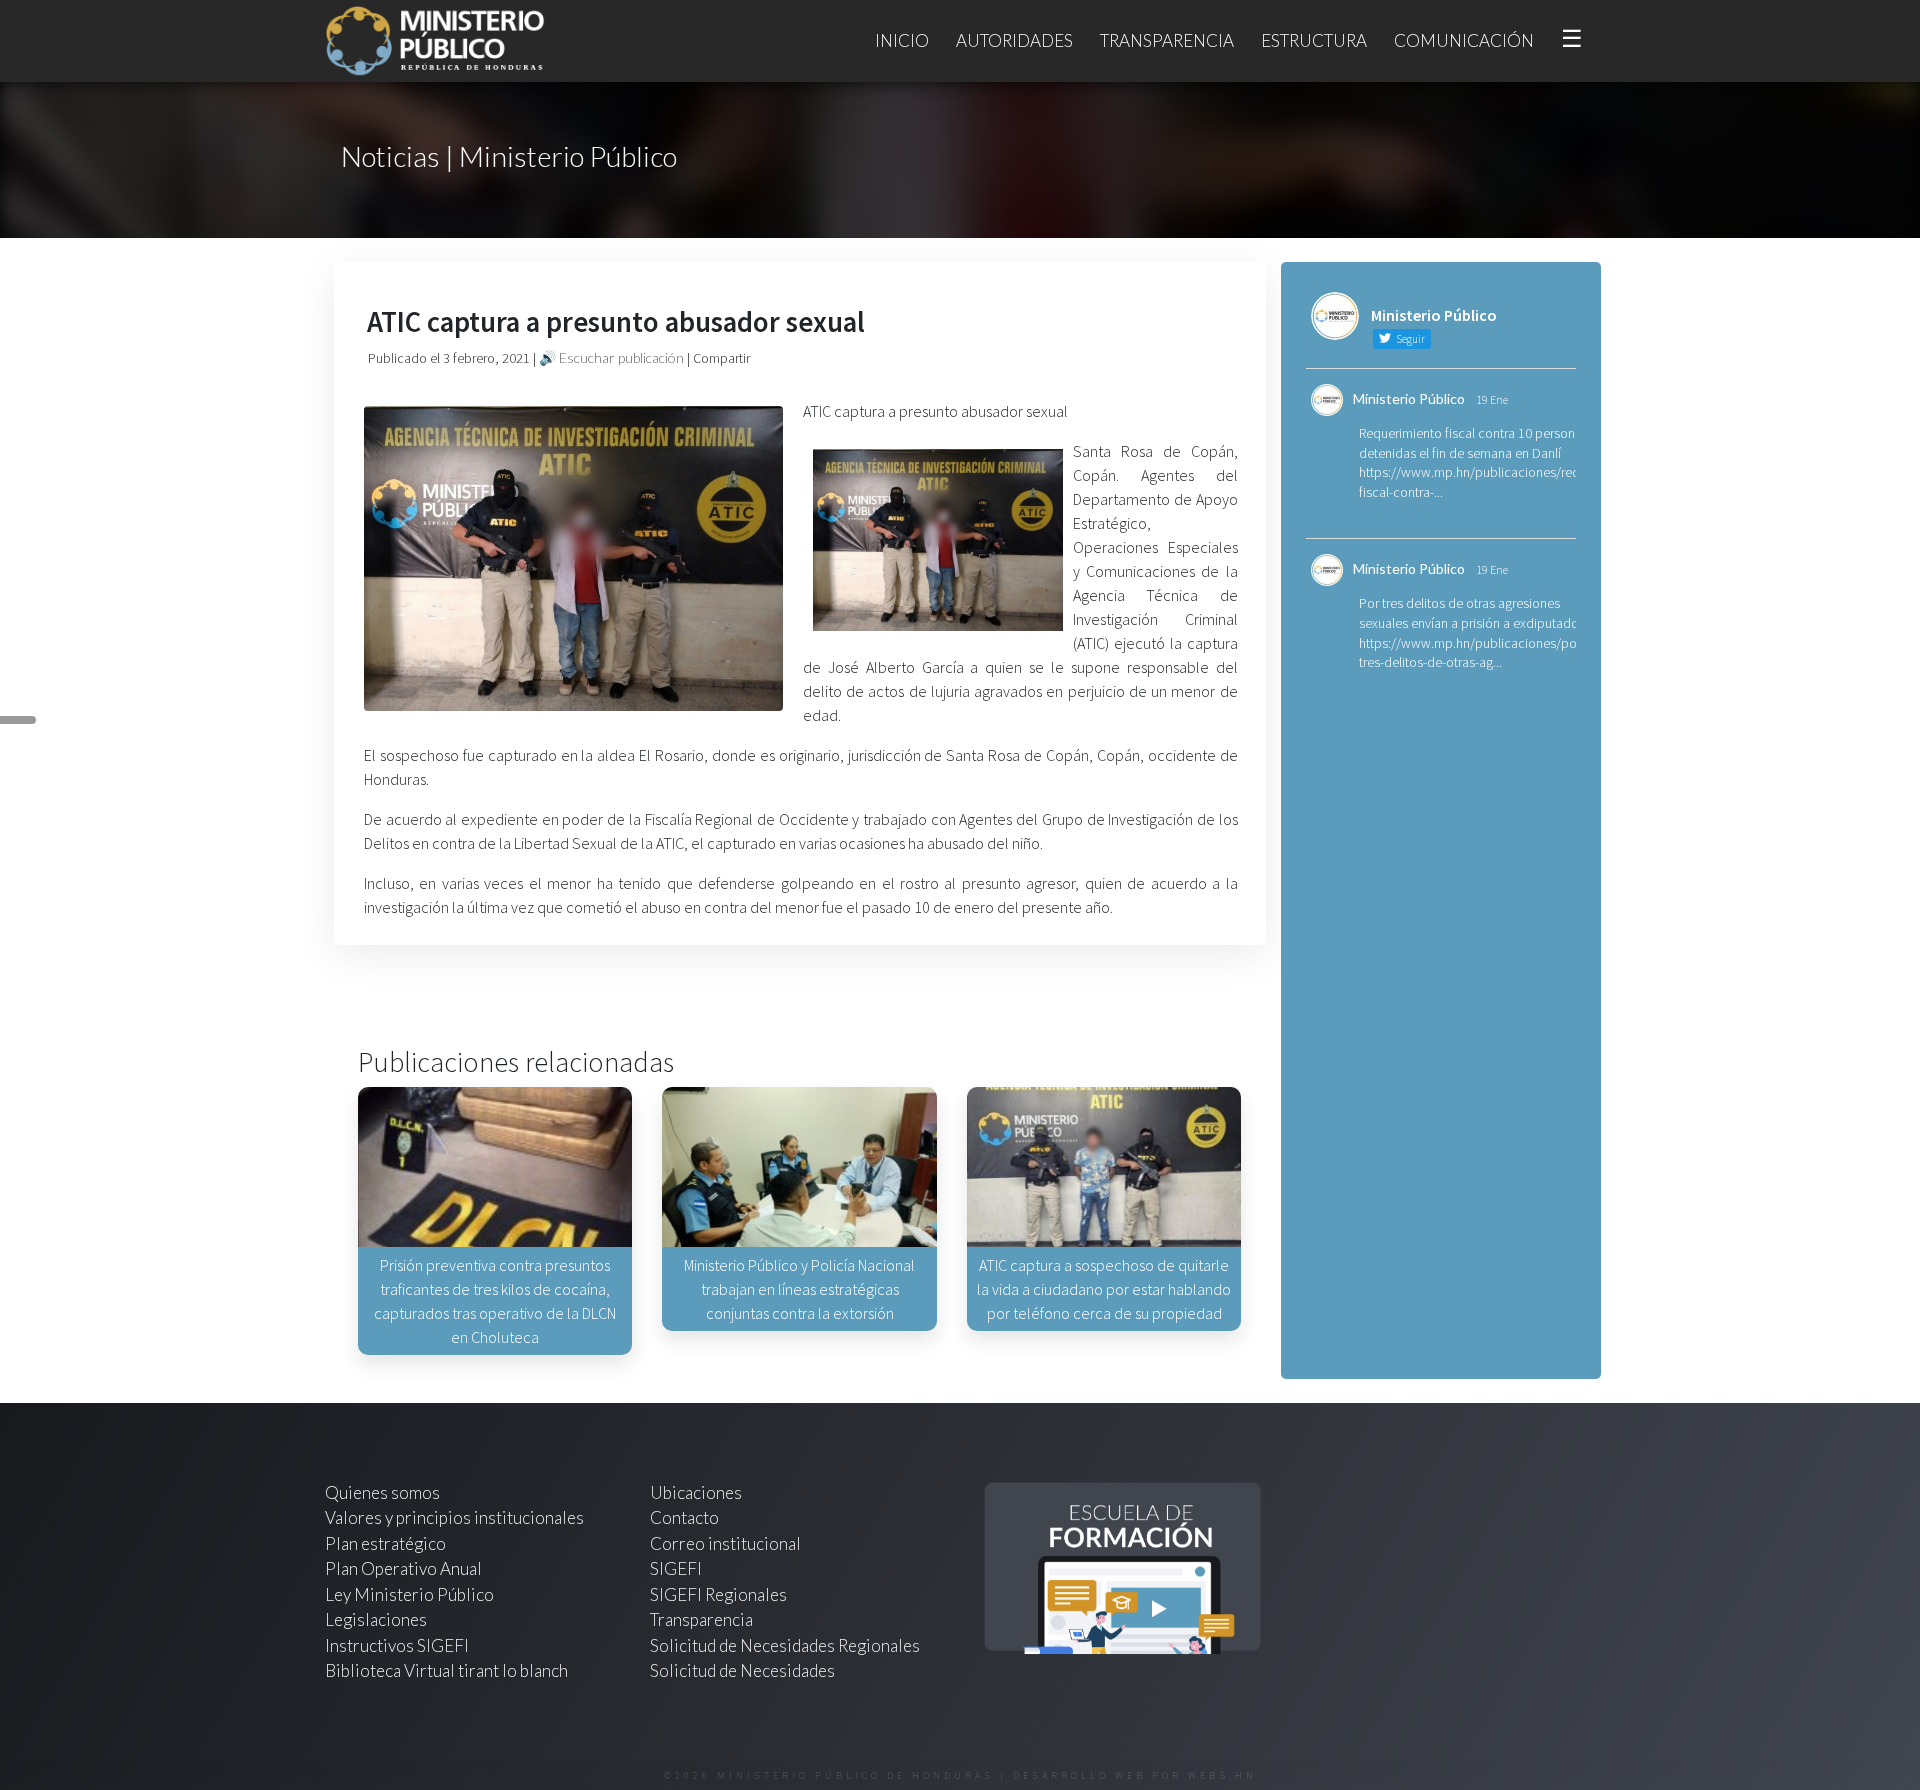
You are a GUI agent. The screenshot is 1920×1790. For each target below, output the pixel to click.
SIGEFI (676, 1568)
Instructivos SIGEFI (397, 1645)
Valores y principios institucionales (454, 1517)
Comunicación (1464, 40)
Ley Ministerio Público (409, 1594)
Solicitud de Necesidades (742, 1670)
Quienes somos (382, 1492)
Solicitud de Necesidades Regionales (785, 1645)
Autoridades (1014, 40)
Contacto (684, 1517)
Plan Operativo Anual (403, 1568)
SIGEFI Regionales (718, 1594)
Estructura (1314, 40)
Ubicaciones (696, 1492)
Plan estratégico (387, 1543)
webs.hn (1222, 1775)
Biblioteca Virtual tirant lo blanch (446, 1670)
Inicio (902, 40)
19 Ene (1492, 399)
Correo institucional (725, 1543)
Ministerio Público (1409, 398)
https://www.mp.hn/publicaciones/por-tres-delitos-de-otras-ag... (1472, 653)
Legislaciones (376, 1619)
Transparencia (1167, 40)
